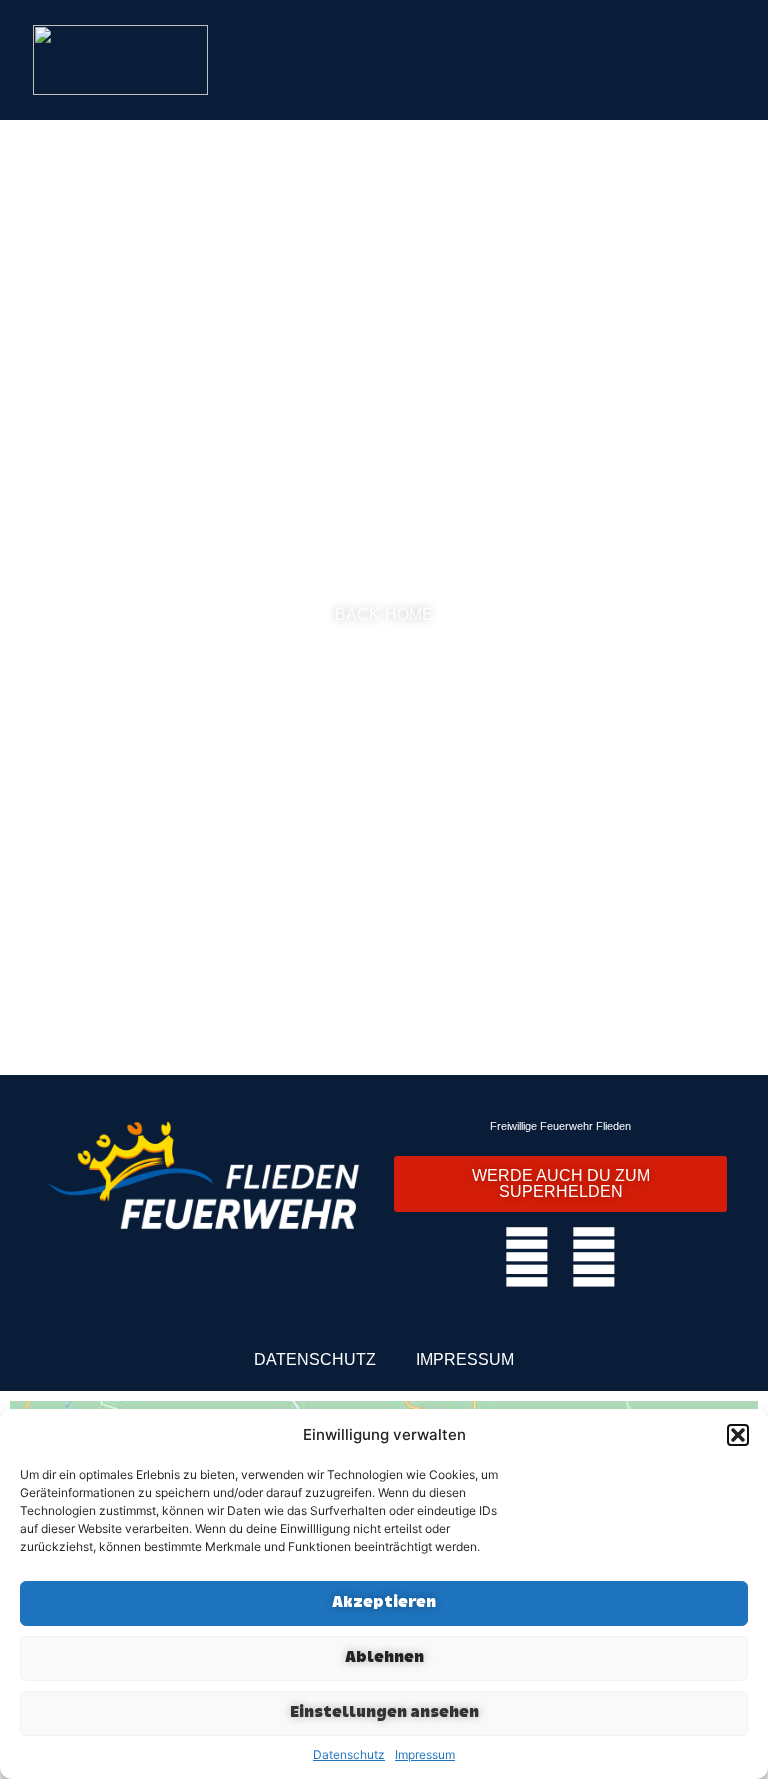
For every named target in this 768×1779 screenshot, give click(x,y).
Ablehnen (384, 1658)
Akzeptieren (384, 1603)
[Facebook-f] (527, 1257)
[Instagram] (594, 1257)
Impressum (425, 1754)
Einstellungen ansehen (384, 1713)
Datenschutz (349, 1754)
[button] (738, 1435)
